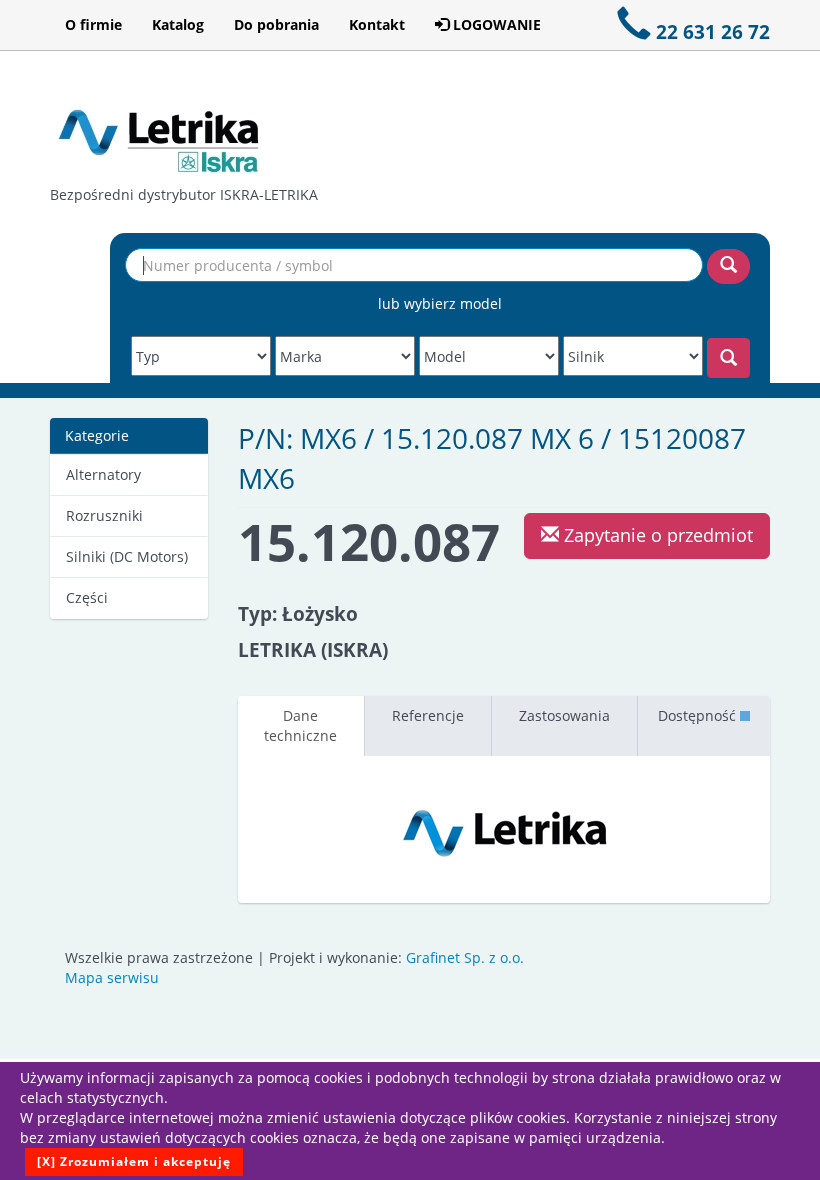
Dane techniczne (300, 725)
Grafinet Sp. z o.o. (465, 957)
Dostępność (699, 715)
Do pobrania (276, 24)
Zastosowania (564, 715)
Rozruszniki (104, 515)
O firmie (93, 24)
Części (87, 597)
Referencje (428, 715)
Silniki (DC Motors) (127, 556)
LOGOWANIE (495, 24)
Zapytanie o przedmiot (656, 535)
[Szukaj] (728, 266)
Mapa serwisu (112, 977)
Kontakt (377, 24)
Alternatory (103, 474)
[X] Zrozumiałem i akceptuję (134, 1161)
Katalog (178, 24)
